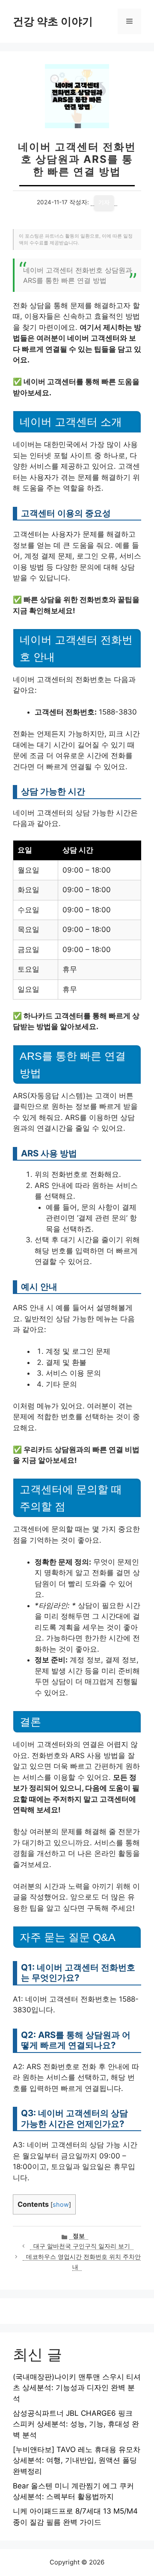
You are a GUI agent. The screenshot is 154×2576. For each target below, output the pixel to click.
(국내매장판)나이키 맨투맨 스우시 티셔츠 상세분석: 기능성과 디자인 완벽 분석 (77, 2388)
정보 (79, 2236)
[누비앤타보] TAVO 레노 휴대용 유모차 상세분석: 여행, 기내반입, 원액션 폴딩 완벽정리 (77, 2460)
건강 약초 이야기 (53, 21)
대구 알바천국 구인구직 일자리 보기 (82, 2246)
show (61, 2205)
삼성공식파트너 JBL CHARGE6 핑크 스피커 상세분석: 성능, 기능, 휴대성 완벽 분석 (76, 2424)
